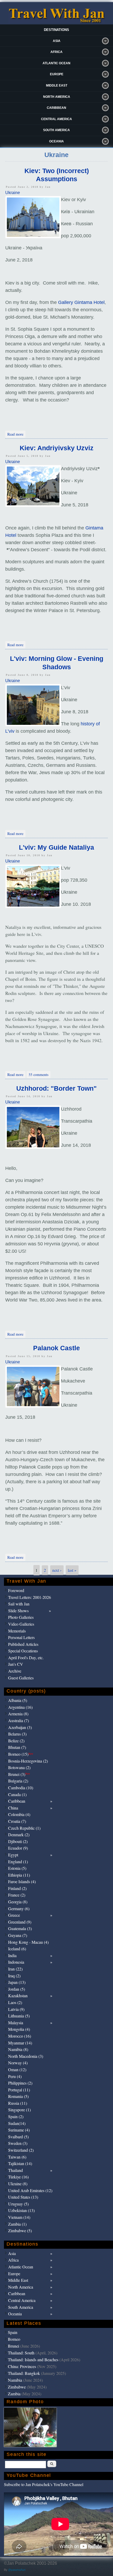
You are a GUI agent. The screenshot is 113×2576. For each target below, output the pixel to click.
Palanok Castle (56, 1348)
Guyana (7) (18, 1935)
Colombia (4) (19, 1814)
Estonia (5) (17, 1868)
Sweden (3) (18, 2143)
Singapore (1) (19, 2110)
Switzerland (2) (21, 2150)
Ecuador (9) (18, 1848)
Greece (14, 1915)
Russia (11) (18, 2103)
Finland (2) (17, 1888)
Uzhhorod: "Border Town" (56, 1088)
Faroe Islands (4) (22, 1881)
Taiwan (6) (17, 2157)
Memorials (17, 1631)
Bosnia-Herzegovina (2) (28, 1761)
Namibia (15, 2380)
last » (72, 1570)
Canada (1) (17, 1794)
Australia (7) (19, 1720)
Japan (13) (17, 1982)
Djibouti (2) (18, 1841)
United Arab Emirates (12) (30, 2190)
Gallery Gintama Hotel (81, 302)
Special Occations (23, 1651)
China (13, 1808)
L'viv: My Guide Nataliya (56, 847)
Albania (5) (18, 1700)
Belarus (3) (17, 1734)
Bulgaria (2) (18, 1781)
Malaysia (16, 2023)
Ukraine (13, 193)
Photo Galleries (21, 1617)
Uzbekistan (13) (21, 2210)
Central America (56, 119)
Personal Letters (21, 1637)
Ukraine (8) (18, 2184)
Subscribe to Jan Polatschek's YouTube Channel (44, 2484)
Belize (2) (16, 1741)
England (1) (18, 1862)
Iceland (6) (17, 1949)
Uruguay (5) (18, 2204)
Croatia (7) (17, 1821)
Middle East (57, 85)
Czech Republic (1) (24, 1828)
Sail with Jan (19, 1604)
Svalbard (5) (18, 2137)
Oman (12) (17, 2069)
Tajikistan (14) (20, 2163)
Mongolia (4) (19, 2029)
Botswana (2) (19, 1767)
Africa (56, 52)
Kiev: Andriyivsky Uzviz (57, 448)
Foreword (16, 1590)
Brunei (14, 2346)
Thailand (16, 2170)
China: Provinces (22, 2366)
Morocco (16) (20, 2036)
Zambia (14, 2394)
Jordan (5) (17, 1989)
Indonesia (16, 1962)
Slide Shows (18, 1611)
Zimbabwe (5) (20, 2230)
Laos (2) (15, 2002)
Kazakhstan (18, 1996)
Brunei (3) (19, 1774)
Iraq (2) (14, 1976)
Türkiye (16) (18, 2177)
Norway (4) (18, 2063)
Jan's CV (16, 1664)
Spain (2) (16, 2116)
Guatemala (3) (20, 1928)
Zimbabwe (17, 2387)
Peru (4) (15, 2076)
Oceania (56, 141)
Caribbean (56, 108)
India (12, 1955)
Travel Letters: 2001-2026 (30, 1597)
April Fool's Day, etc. (26, 1657)
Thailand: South (21, 2353)
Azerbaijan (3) (20, 1727)
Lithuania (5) (19, 2016)
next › (57, 1570)
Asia (57, 41)
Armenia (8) (18, 1714)
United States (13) (23, 2197)
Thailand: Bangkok (24, 2373)
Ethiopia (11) (19, 1875)
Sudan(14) (17, 2123)
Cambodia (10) (21, 1788)
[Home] (56, 22)
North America (57, 97)
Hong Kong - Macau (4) (28, 1942)
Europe (57, 74)
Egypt (13, 1855)
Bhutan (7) (17, 1747)
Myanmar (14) (20, 2043)
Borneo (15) (21, 1754)
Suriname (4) (19, 2130)
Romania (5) (18, 2096)
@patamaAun (17, 2570)
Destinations (56, 30)
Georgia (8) (18, 1902)
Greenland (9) (20, 1922)
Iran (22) (15, 1969)
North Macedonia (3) (26, 2056)
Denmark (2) (19, 1835)
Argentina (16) (20, 1707)
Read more (16, 434)
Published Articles (23, 1644)
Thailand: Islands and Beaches (33, 2360)
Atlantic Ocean (56, 63)
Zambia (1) (17, 2224)
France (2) (17, 1895)
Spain (13, 2332)
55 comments (38, 1075)
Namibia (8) (18, 2049)
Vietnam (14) (19, 2217)
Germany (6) (19, 1908)
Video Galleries (21, 1624)
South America (56, 130)
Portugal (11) (19, 2090)
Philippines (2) (20, 2083)
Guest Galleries (21, 1678)
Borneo (14, 2339)
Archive (15, 1671)
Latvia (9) (16, 2009)
